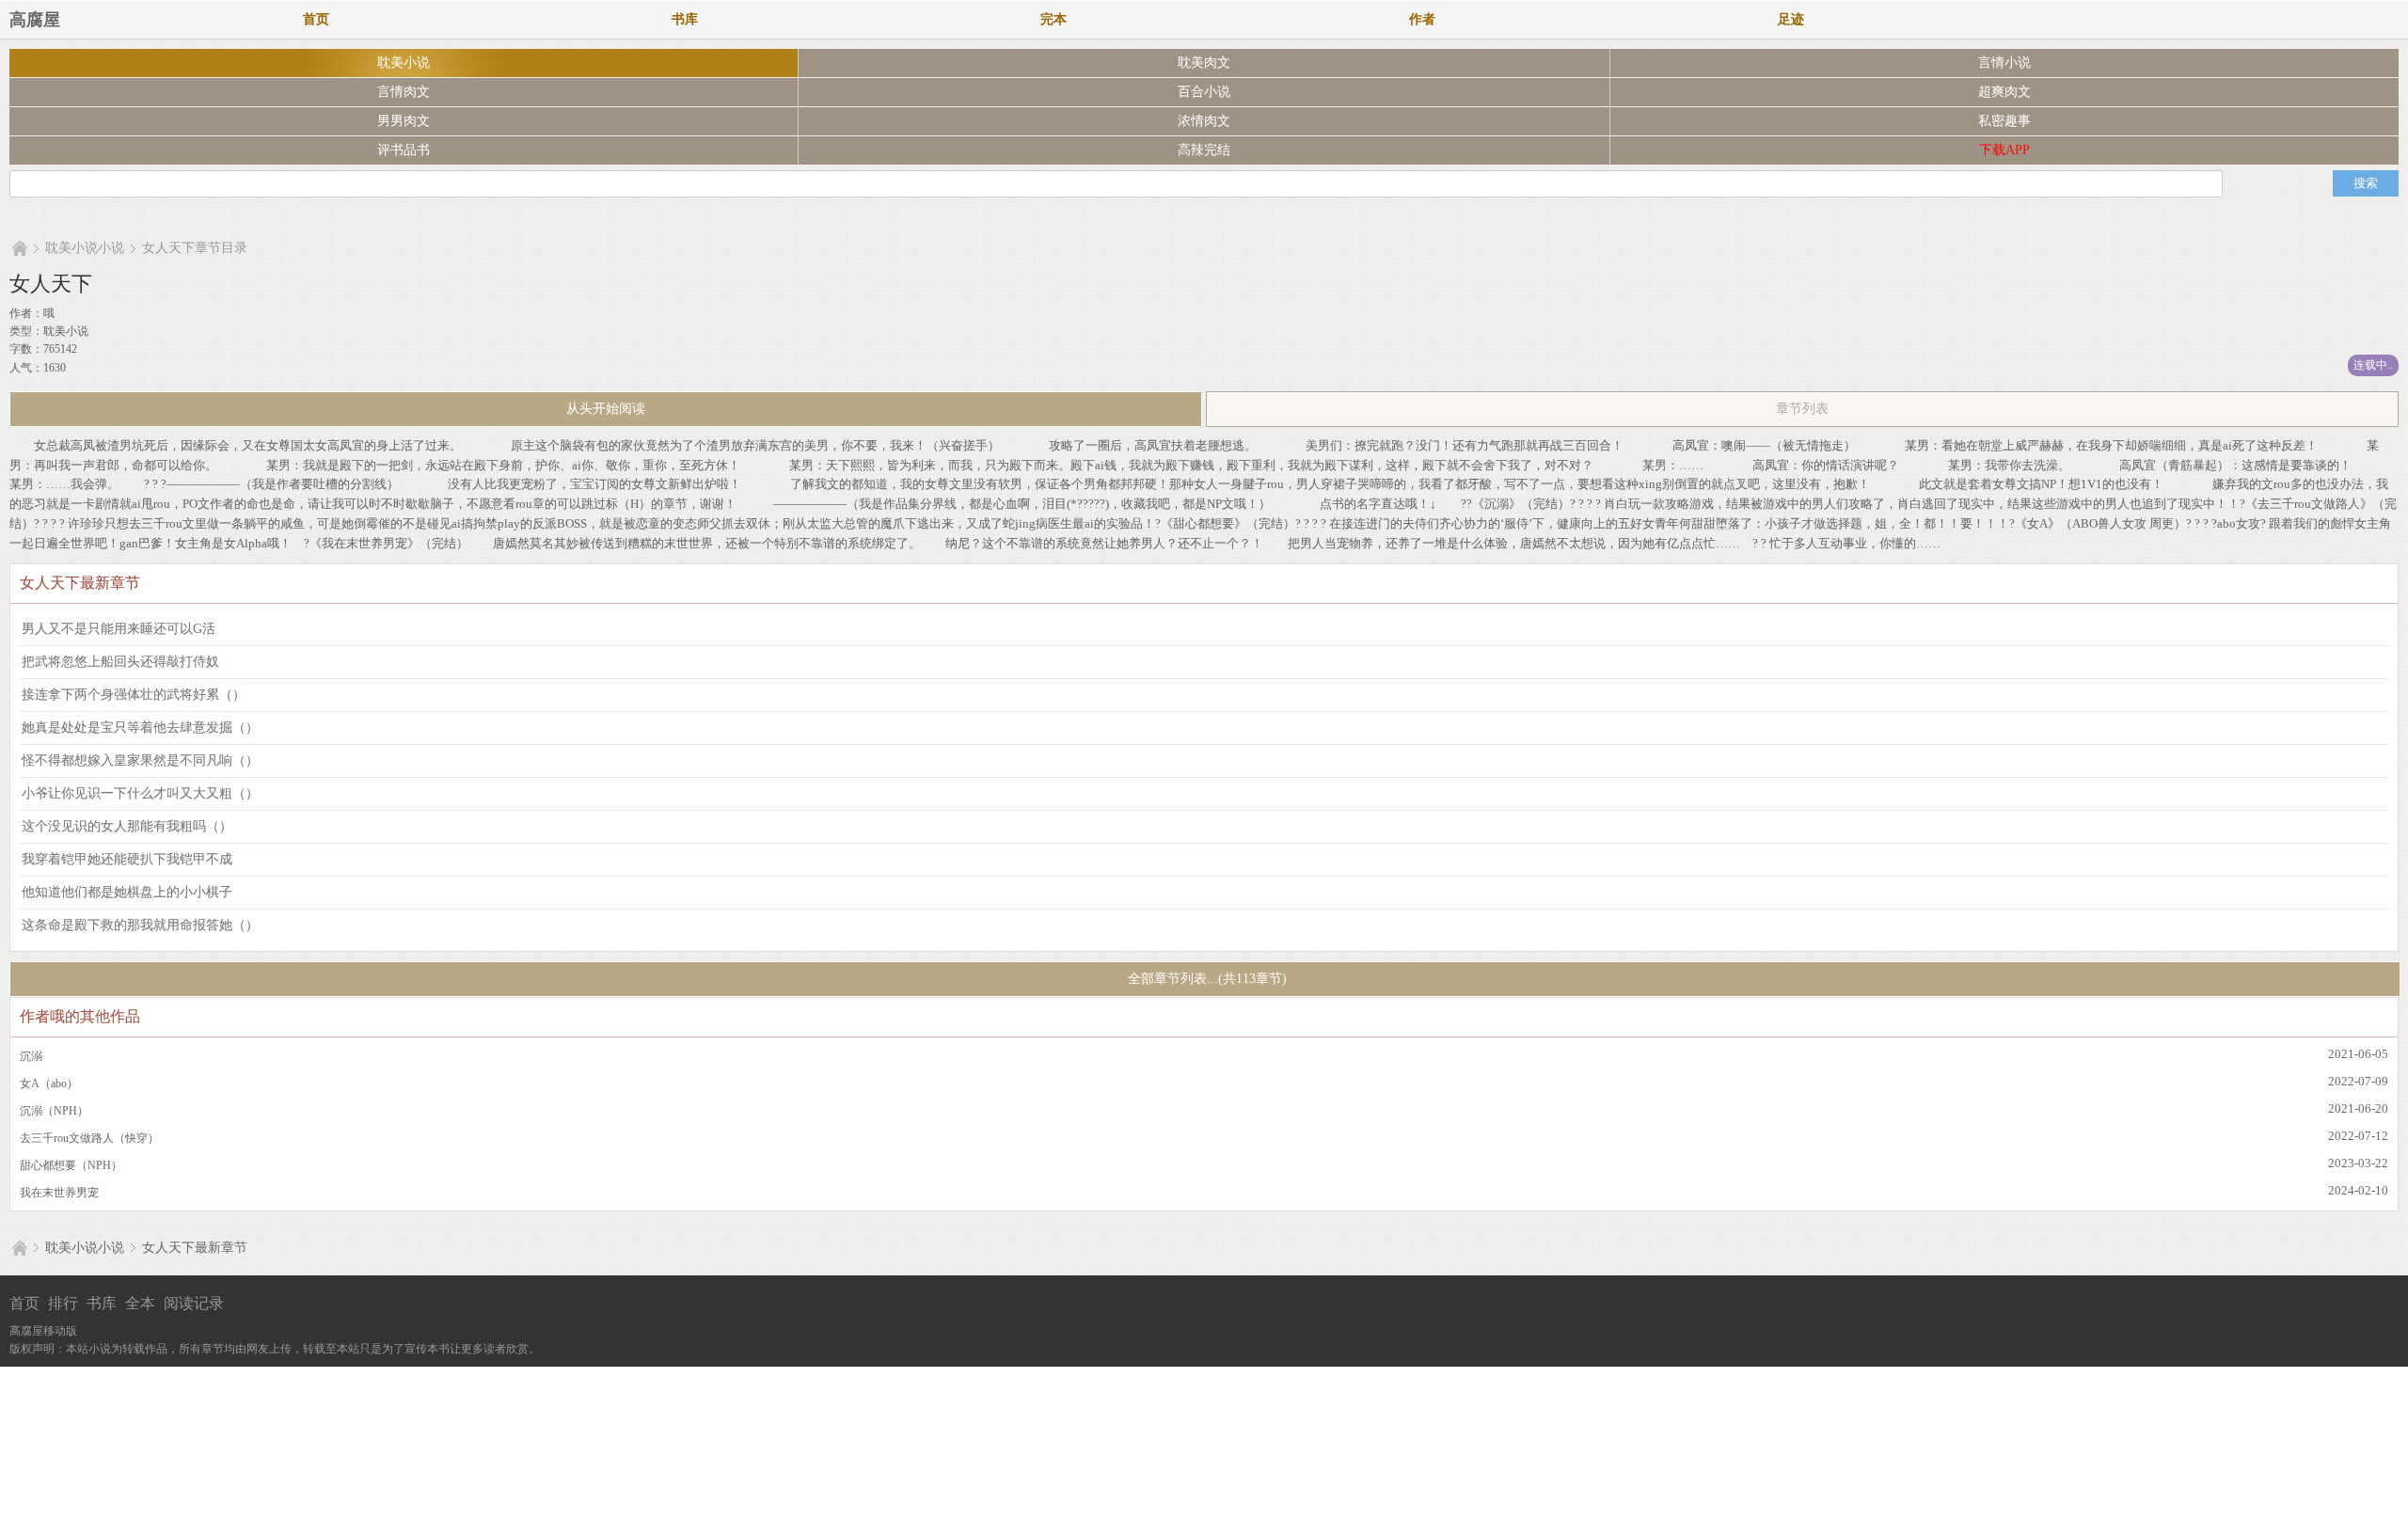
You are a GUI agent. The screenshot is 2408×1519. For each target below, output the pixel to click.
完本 (1053, 19)
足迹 (1791, 19)
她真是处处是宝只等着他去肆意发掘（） (140, 728)
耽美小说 (404, 63)
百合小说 (1204, 92)
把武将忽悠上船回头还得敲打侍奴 (120, 662)
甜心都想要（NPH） (71, 1165)
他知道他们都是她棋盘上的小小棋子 (127, 892)
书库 (685, 19)
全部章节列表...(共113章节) (1205, 979)
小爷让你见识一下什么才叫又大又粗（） (140, 793)
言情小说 (2004, 63)
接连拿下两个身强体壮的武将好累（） (134, 695)
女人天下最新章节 (195, 1248)
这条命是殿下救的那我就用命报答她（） (140, 925)
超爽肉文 (2004, 92)
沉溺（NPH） (54, 1111)
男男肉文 (404, 121)
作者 (1422, 19)
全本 (140, 1303)
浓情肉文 (1204, 121)
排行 (63, 1303)
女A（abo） (49, 1084)
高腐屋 (35, 20)
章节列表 (1802, 409)
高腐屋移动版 (43, 1331)
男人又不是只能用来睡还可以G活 (119, 629)
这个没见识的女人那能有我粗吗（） (127, 826)
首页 (316, 19)
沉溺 (31, 1056)
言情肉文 (404, 92)
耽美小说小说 (85, 248)
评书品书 (404, 150)
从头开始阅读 (606, 409)
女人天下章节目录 (195, 248)
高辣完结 (1204, 150)
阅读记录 (194, 1303)
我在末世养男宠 (59, 1193)
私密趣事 (2004, 121)
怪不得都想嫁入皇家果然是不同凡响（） (140, 760)
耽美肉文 (1204, 63)
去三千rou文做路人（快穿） (89, 1138)
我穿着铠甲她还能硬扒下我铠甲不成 (127, 859)
